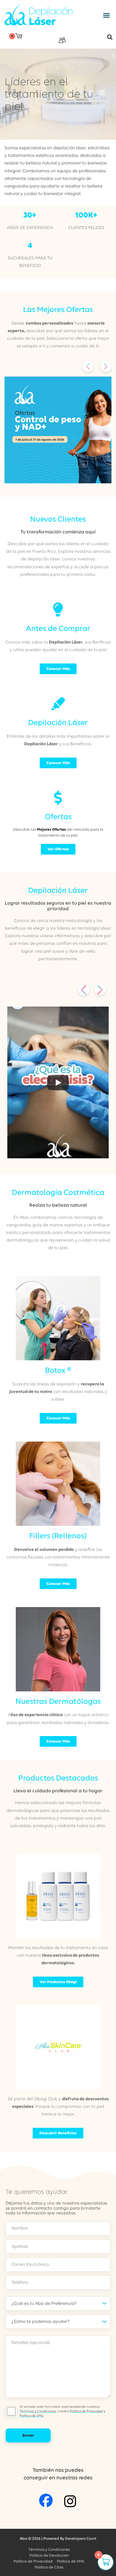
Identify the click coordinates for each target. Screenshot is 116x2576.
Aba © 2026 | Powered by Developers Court (58, 2538)
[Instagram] (70, 2501)
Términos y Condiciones (38, 2411)
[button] (106, 15)
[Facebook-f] (46, 2500)
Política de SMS (32, 2416)
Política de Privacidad (86, 2411)
